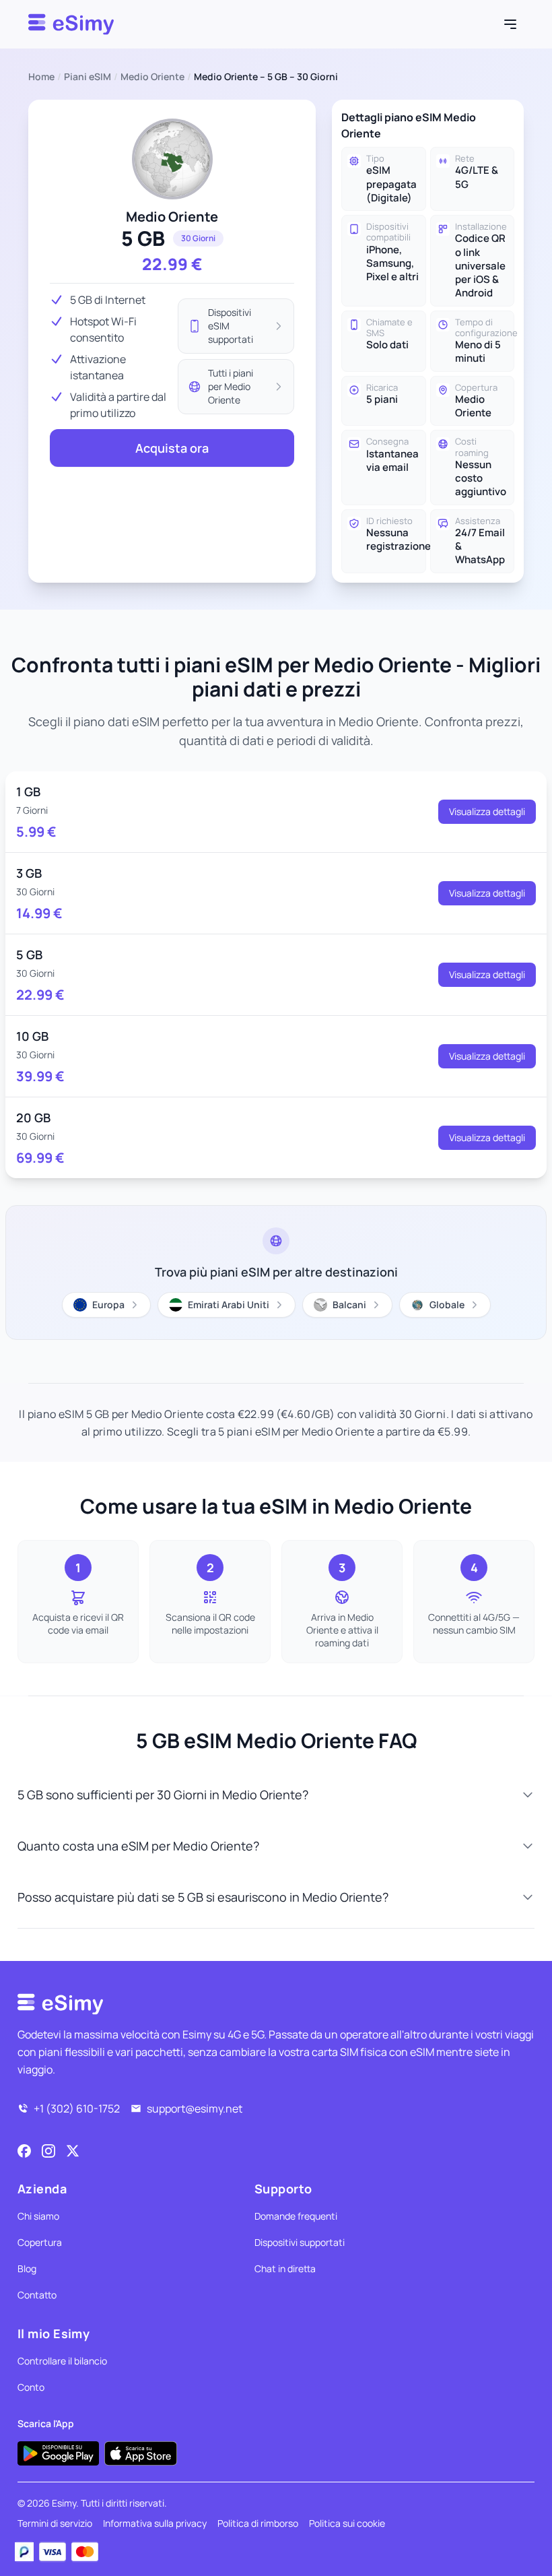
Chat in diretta (285, 2268)
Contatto (37, 2295)
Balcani (349, 1305)
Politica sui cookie (347, 2523)
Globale (447, 1305)
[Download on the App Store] (141, 2453)
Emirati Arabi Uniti (229, 1305)
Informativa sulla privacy (155, 2523)
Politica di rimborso (258, 2523)
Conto (31, 2387)
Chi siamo (38, 2216)
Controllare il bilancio (62, 2361)
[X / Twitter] (73, 2151)
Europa (108, 1305)
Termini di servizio (55, 2523)
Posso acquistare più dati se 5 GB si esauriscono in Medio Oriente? (203, 1897)
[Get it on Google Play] (58, 2453)
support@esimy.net (195, 2108)
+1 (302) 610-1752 (77, 2108)
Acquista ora (172, 448)
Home (41, 76)
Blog (27, 2268)
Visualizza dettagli (487, 811)
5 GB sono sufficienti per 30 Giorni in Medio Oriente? (163, 1795)
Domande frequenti (296, 2216)
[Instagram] (48, 2151)
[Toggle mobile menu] (510, 24)
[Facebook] (24, 2151)
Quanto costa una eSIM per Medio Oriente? (138, 1846)
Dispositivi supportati (300, 2242)
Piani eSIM (88, 76)
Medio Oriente (152, 76)
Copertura (40, 2242)
